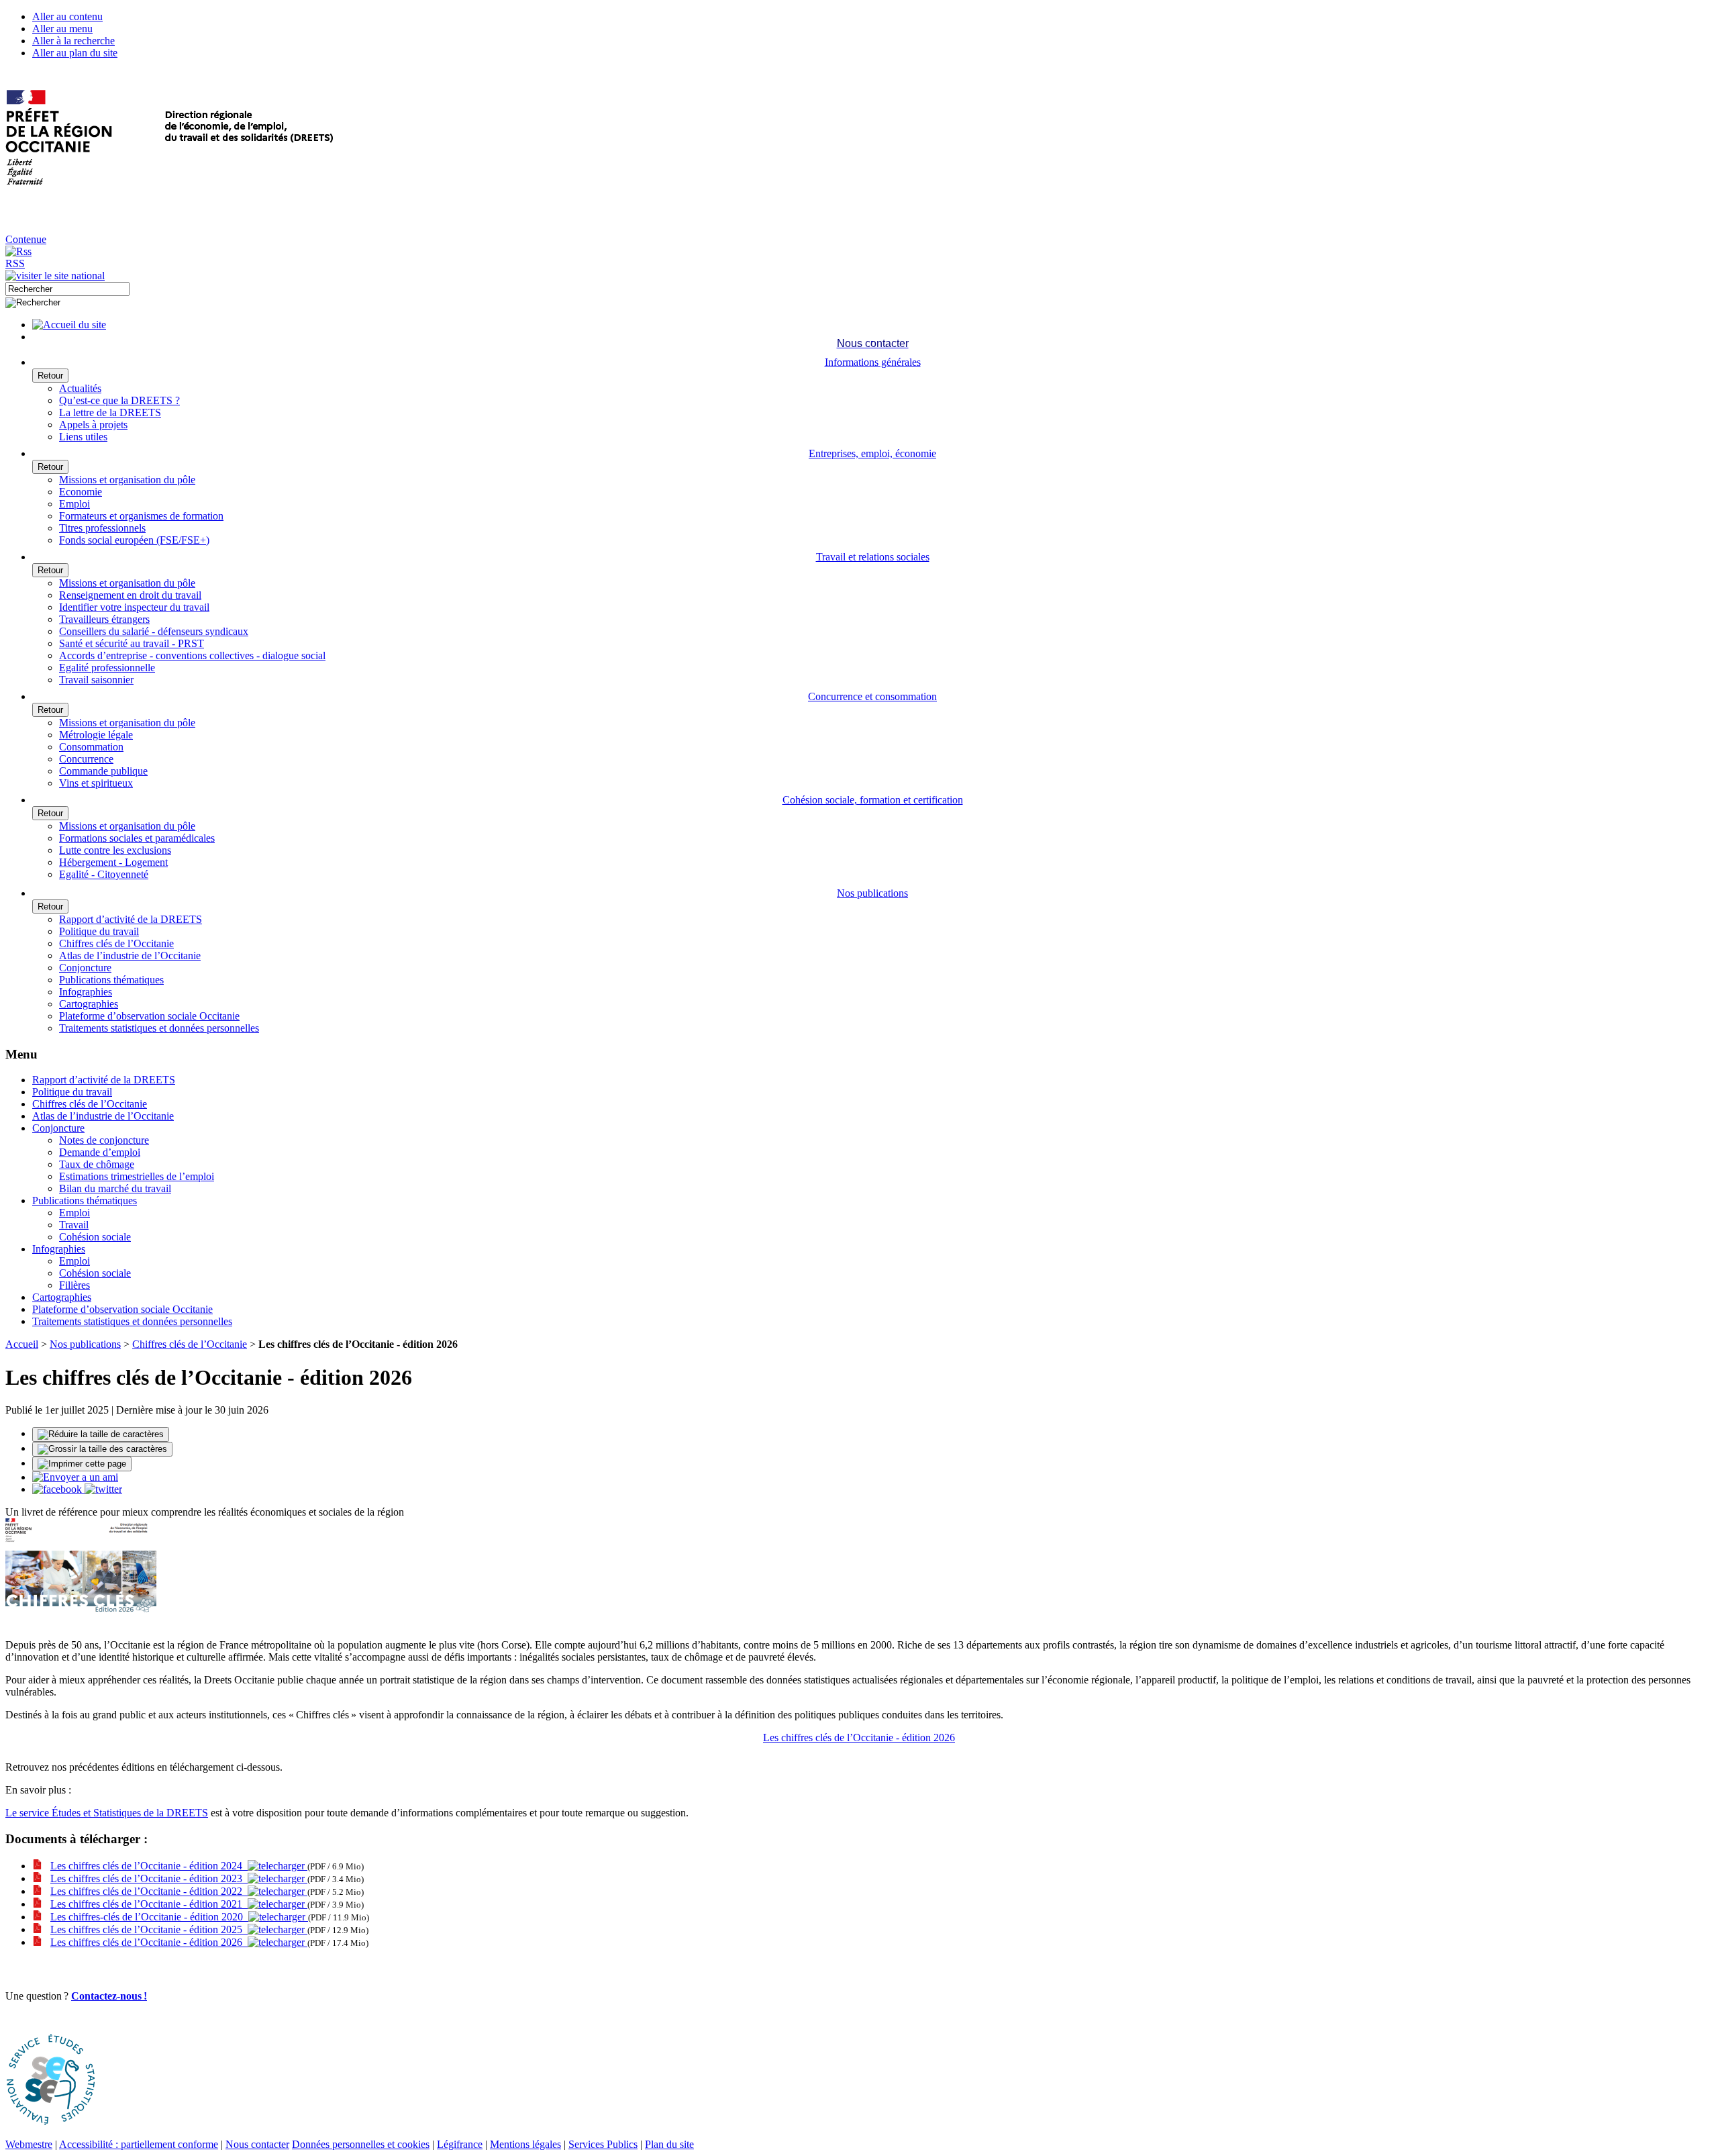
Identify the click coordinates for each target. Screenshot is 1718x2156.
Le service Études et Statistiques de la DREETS (107, 1813)
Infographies (86, 992)
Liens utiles (83, 437)
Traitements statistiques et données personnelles (159, 1028)
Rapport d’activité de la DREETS (131, 919)
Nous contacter (257, 2144)
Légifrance (460, 2144)
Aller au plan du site (75, 53)
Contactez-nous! (109, 1996)
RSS (15, 263)
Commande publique (103, 771)
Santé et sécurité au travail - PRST (132, 643)
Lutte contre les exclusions (115, 850)
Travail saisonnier (96, 680)
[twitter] (103, 1489)
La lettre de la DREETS (110, 412)
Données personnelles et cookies (361, 2144)
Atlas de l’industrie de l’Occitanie (130, 955)
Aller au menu (62, 29)
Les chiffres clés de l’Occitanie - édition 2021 (149, 1904)
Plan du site (669, 2144)
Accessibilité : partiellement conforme (139, 2144)
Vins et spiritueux (96, 783)
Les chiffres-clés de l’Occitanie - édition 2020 (149, 1917)
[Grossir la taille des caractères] (102, 1449)
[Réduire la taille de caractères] (101, 1434)
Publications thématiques (111, 980)
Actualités (80, 388)
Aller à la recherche (73, 41)
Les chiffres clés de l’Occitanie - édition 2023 (149, 1878)
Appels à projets (93, 425)
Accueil (22, 1344)
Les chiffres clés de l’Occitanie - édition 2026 (859, 1737)
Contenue (26, 239)
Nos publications (85, 1344)
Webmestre (29, 2144)
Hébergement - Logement (113, 862)
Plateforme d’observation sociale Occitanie (149, 1016)
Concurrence (86, 759)
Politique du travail (99, 931)
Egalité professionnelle (107, 668)
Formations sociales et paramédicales (137, 838)
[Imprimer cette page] (82, 1464)
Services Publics (603, 2144)
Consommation (91, 747)
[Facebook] (58, 1489)
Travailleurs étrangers (104, 619)
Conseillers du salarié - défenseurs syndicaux (154, 631)
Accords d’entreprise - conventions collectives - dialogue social (192, 655)
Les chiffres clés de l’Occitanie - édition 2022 (149, 1891)
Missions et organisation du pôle (127, 480)
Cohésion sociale (95, 1237)
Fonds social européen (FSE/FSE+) (134, 540)
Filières (74, 1285)
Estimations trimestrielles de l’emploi (137, 1176)
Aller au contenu (67, 16)
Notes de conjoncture (104, 1140)
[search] (67, 289)
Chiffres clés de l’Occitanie (116, 943)
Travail (74, 1225)
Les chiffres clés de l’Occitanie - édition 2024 (149, 1866)
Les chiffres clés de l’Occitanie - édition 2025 (149, 1929)
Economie (81, 492)
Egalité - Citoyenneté (104, 874)
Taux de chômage (97, 1164)
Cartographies (89, 1004)
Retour (50, 376)
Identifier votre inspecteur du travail (134, 607)
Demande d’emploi (100, 1152)
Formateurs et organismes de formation (141, 516)
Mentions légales (525, 2144)
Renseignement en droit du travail (130, 595)
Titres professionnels (102, 528)
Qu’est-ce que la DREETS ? (119, 400)
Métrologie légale (96, 735)
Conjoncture (85, 968)
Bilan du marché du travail (115, 1188)
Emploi (74, 504)
